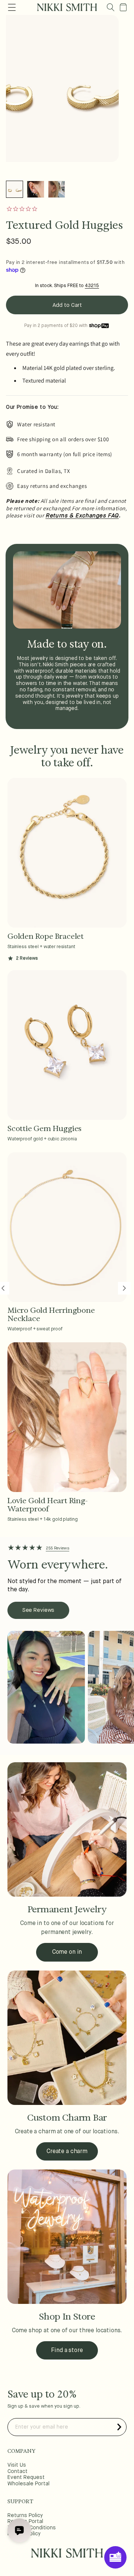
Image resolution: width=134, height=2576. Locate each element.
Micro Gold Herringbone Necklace (51, 1314)
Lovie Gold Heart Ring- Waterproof (48, 1505)
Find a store (67, 2351)
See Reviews (38, 1610)
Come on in (67, 1952)
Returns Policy (25, 2516)
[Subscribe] (119, 2427)
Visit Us (17, 2465)
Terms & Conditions (32, 2528)
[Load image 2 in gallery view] (35, 189)
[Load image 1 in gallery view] (15, 189)
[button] (111, 7)
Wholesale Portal (28, 2484)
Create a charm (67, 2152)
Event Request (26, 2477)
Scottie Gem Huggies (44, 1128)
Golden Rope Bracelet (46, 936)
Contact (17, 2471)
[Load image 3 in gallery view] (57, 189)
